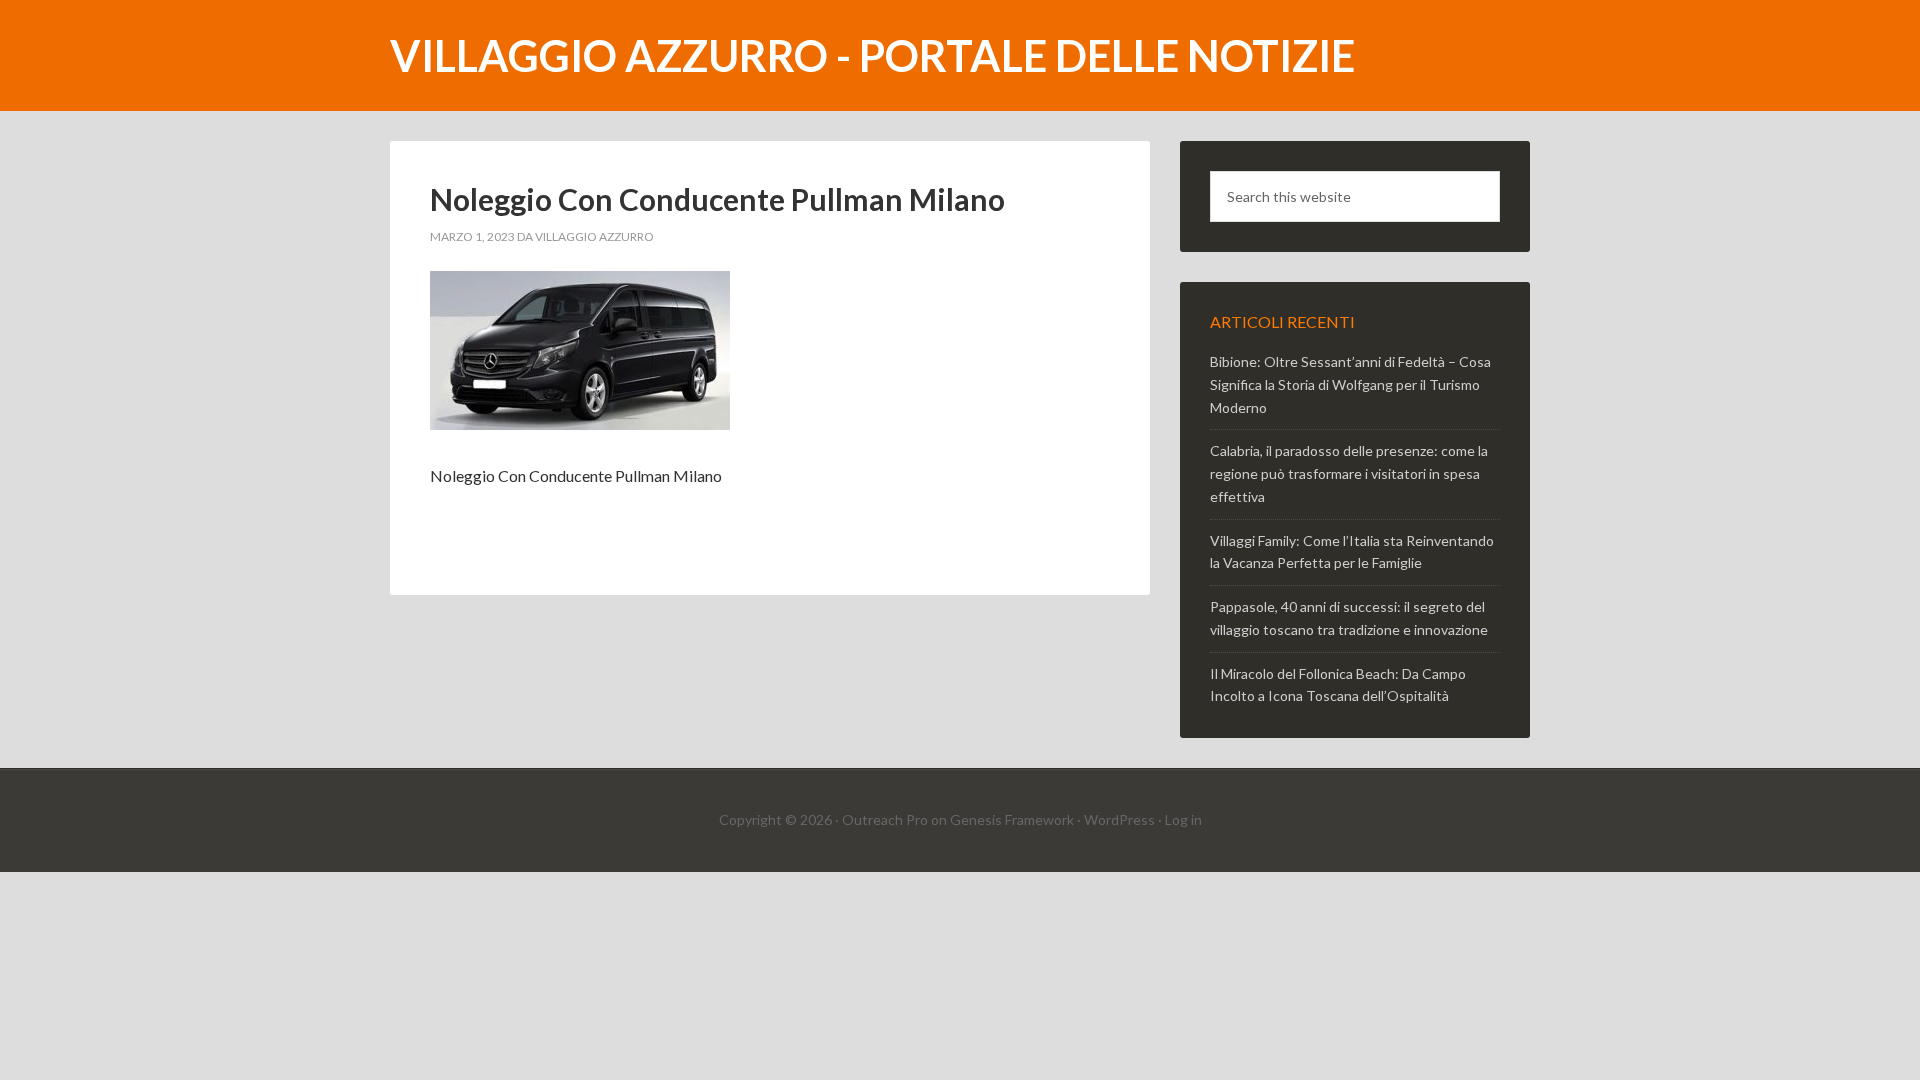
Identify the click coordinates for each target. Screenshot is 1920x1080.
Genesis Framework (1012, 819)
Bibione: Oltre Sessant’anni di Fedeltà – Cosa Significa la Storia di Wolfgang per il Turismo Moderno (1350, 384)
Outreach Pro (885, 819)
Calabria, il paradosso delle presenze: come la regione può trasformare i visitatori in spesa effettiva (1349, 473)
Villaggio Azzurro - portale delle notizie (872, 55)
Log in (1183, 819)
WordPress (1119, 819)
